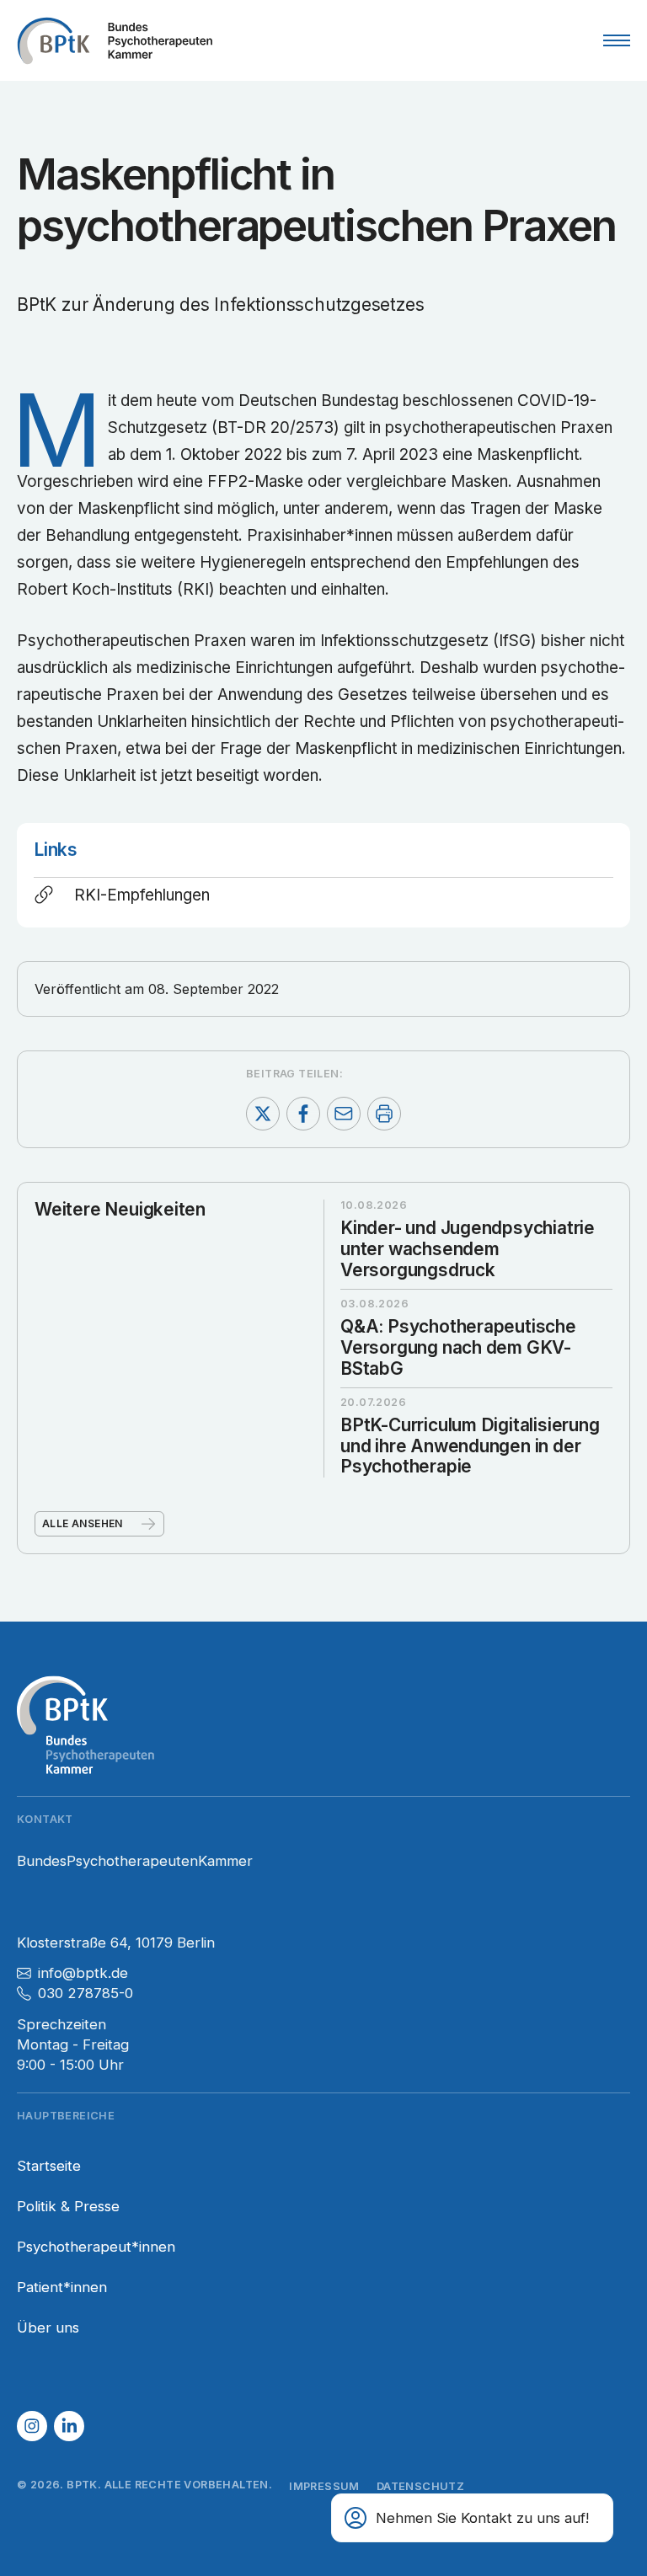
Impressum (324, 2486)
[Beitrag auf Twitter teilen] (263, 1114)
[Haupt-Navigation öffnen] (617, 40)
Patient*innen (62, 2287)
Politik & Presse (68, 2206)
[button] (32, 2426)
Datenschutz (420, 2486)
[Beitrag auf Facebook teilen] (303, 1114)
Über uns (48, 2327)
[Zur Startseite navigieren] (115, 40)
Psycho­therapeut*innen (96, 2247)
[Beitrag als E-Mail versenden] (344, 1114)
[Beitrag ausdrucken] (384, 1114)
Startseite (49, 2166)
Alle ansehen (83, 1523)
